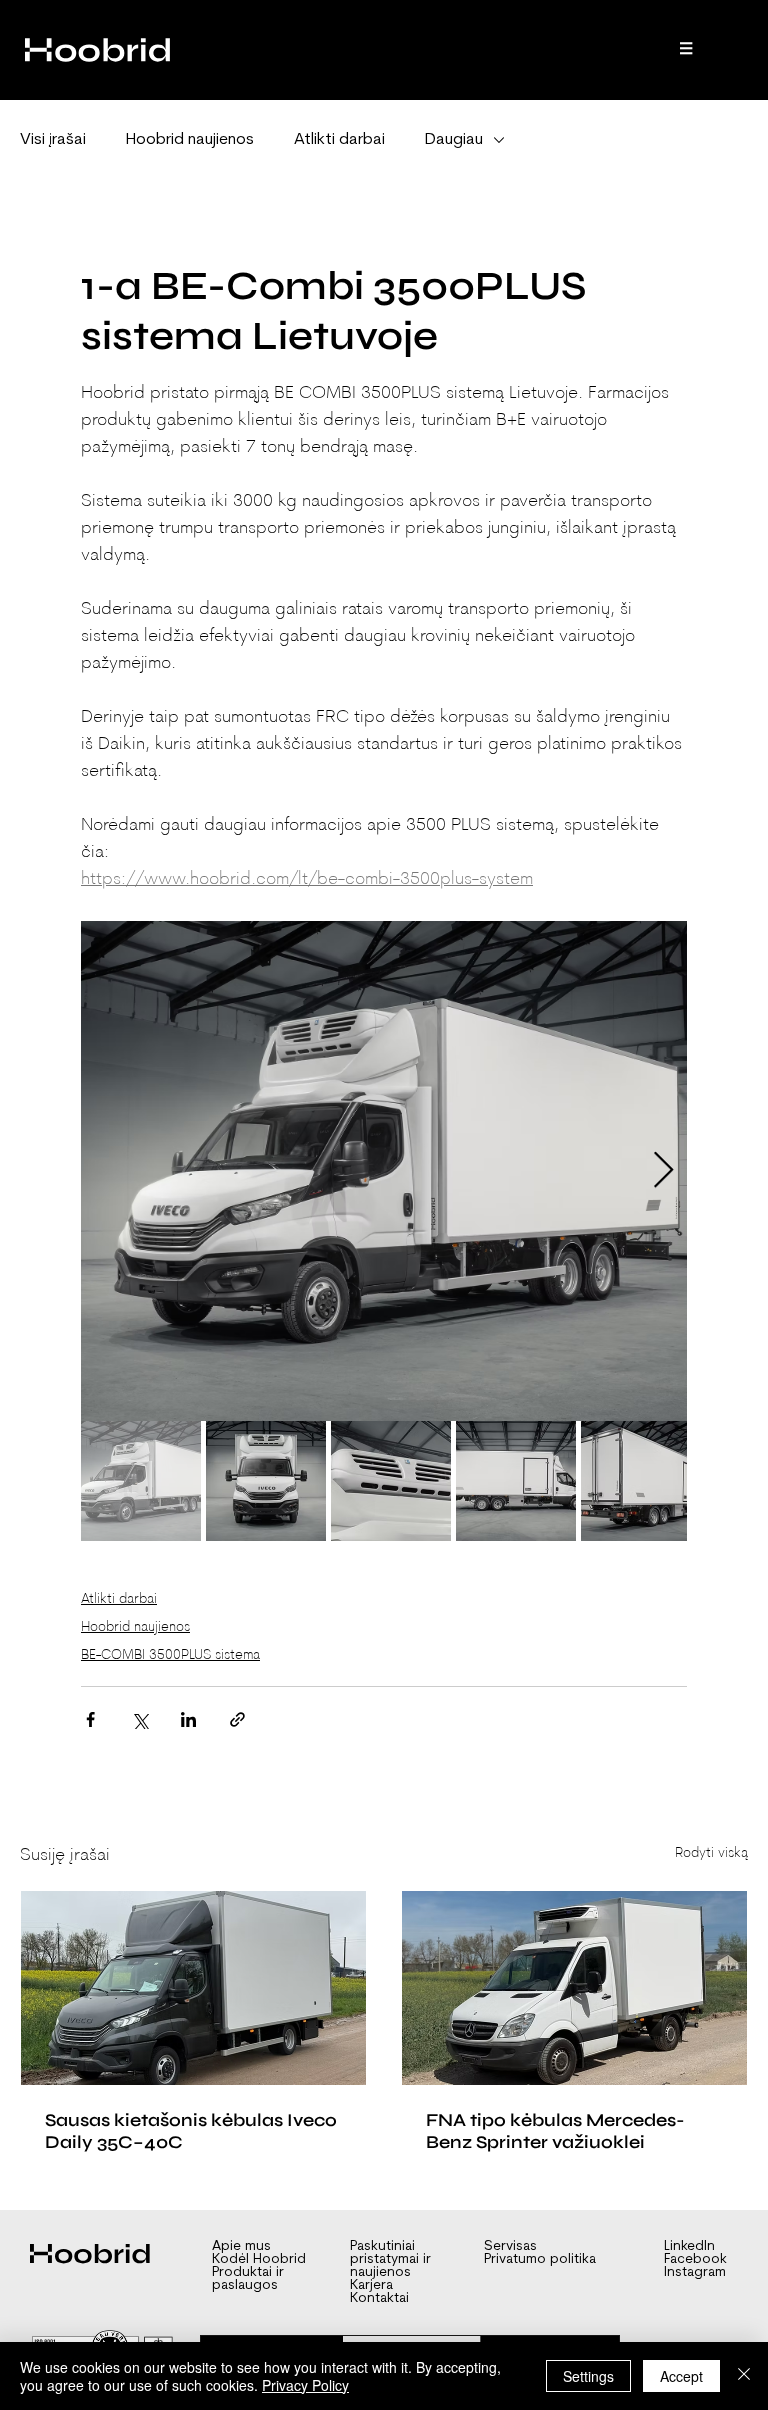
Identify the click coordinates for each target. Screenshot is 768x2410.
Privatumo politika (540, 2259)
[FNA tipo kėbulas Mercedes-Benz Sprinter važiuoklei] (574, 1988)
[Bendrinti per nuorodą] (237, 1719)
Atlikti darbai (339, 140)
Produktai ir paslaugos (248, 2279)
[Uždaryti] (744, 2376)
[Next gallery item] (663, 1171)
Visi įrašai (53, 140)
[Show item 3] (391, 1481)
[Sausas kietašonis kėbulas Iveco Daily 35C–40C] (193, 1988)
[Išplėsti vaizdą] (384, 1171)
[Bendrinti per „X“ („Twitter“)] (139, 1719)
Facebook (695, 2259)
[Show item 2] (266, 1481)
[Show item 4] (516, 1481)
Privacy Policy (305, 2385)
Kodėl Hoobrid (259, 2259)
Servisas (510, 2246)
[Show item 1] (141, 1481)
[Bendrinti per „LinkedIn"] (188, 1719)
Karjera (371, 2285)
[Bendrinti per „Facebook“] (90, 1719)
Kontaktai (379, 2298)
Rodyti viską (711, 1853)
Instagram (695, 2272)
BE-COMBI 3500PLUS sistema (170, 1655)
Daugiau (454, 140)
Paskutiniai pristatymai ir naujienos (390, 2259)
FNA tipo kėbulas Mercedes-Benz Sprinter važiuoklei (555, 2131)
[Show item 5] (641, 1481)
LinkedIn (689, 2246)
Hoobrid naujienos (190, 140)
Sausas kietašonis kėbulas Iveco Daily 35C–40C (191, 2131)
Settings (588, 2376)
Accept (681, 2376)
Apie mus (241, 2246)
